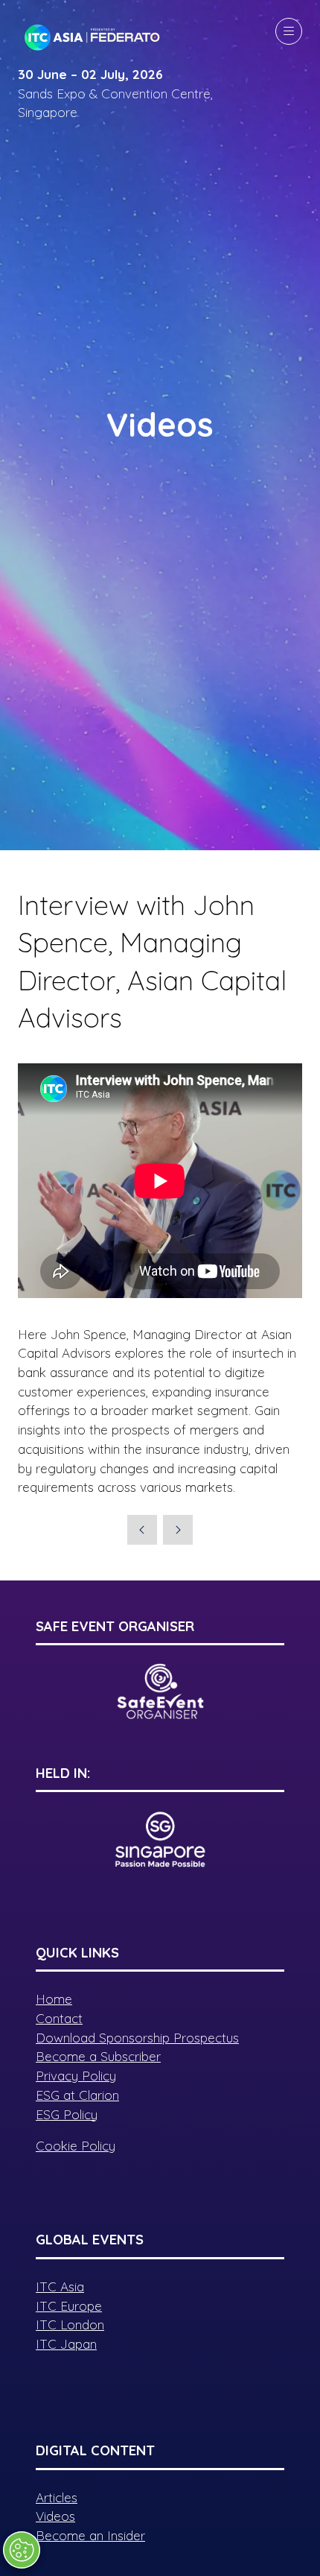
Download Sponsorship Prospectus (137, 2038)
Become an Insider (90, 2535)
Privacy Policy (76, 2076)
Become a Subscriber (98, 2056)
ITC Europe (69, 2306)
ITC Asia (60, 2287)
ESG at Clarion (77, 2095)
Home (54, 1999)
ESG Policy (67, 2114)
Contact (59, 2018)
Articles (57, 2497)
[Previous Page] (142, 1530)
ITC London (70, 2325)
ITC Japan (66, 2344)
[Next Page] (178, 1530)
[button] (289, 31)
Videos (55, 2516)
